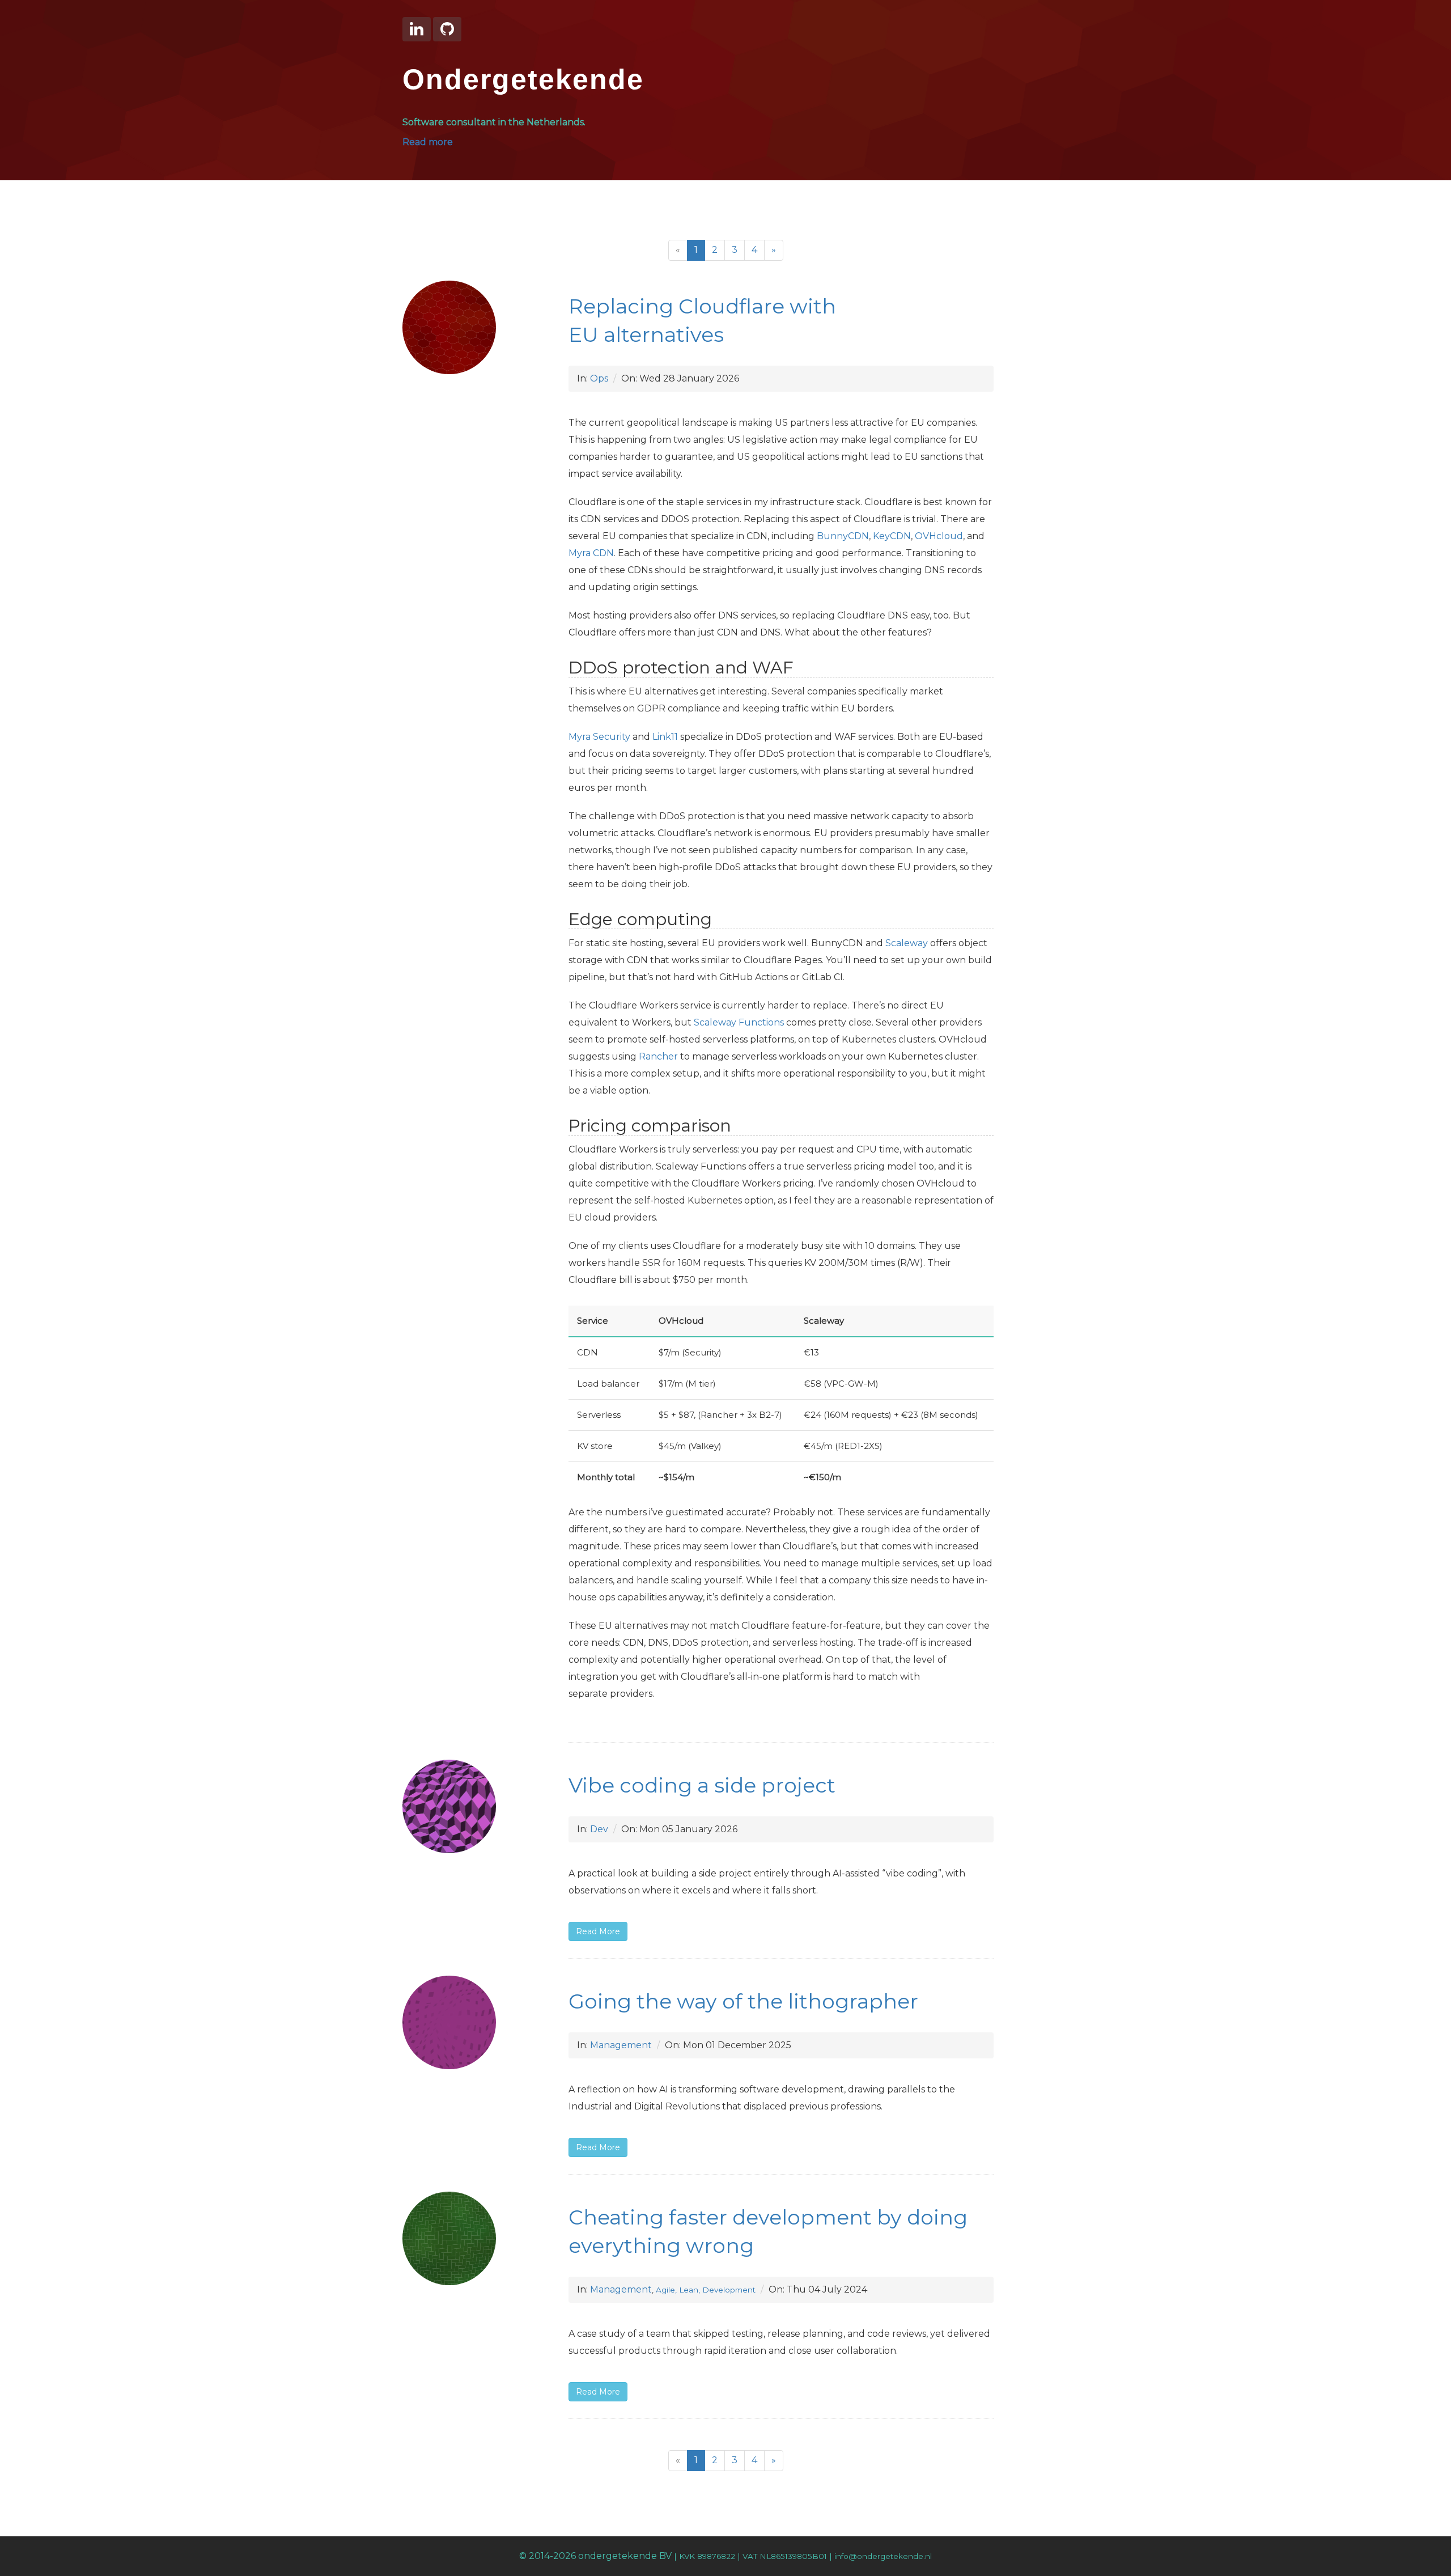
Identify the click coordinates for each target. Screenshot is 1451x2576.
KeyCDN (892, 536)
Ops (599, 378)
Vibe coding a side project (702, 1785)
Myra (591, 553)
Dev (599, 1829)
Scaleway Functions (739, 1022)
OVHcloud (939, 536)
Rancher (658, 1056)
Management (621, 2045)
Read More (598, 1931)
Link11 (665, 737)
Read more (428, 142)
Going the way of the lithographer (743, 2001)
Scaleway (907, 943)
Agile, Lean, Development (706, 2290)
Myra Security (599, 737)
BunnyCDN (843, 536)
